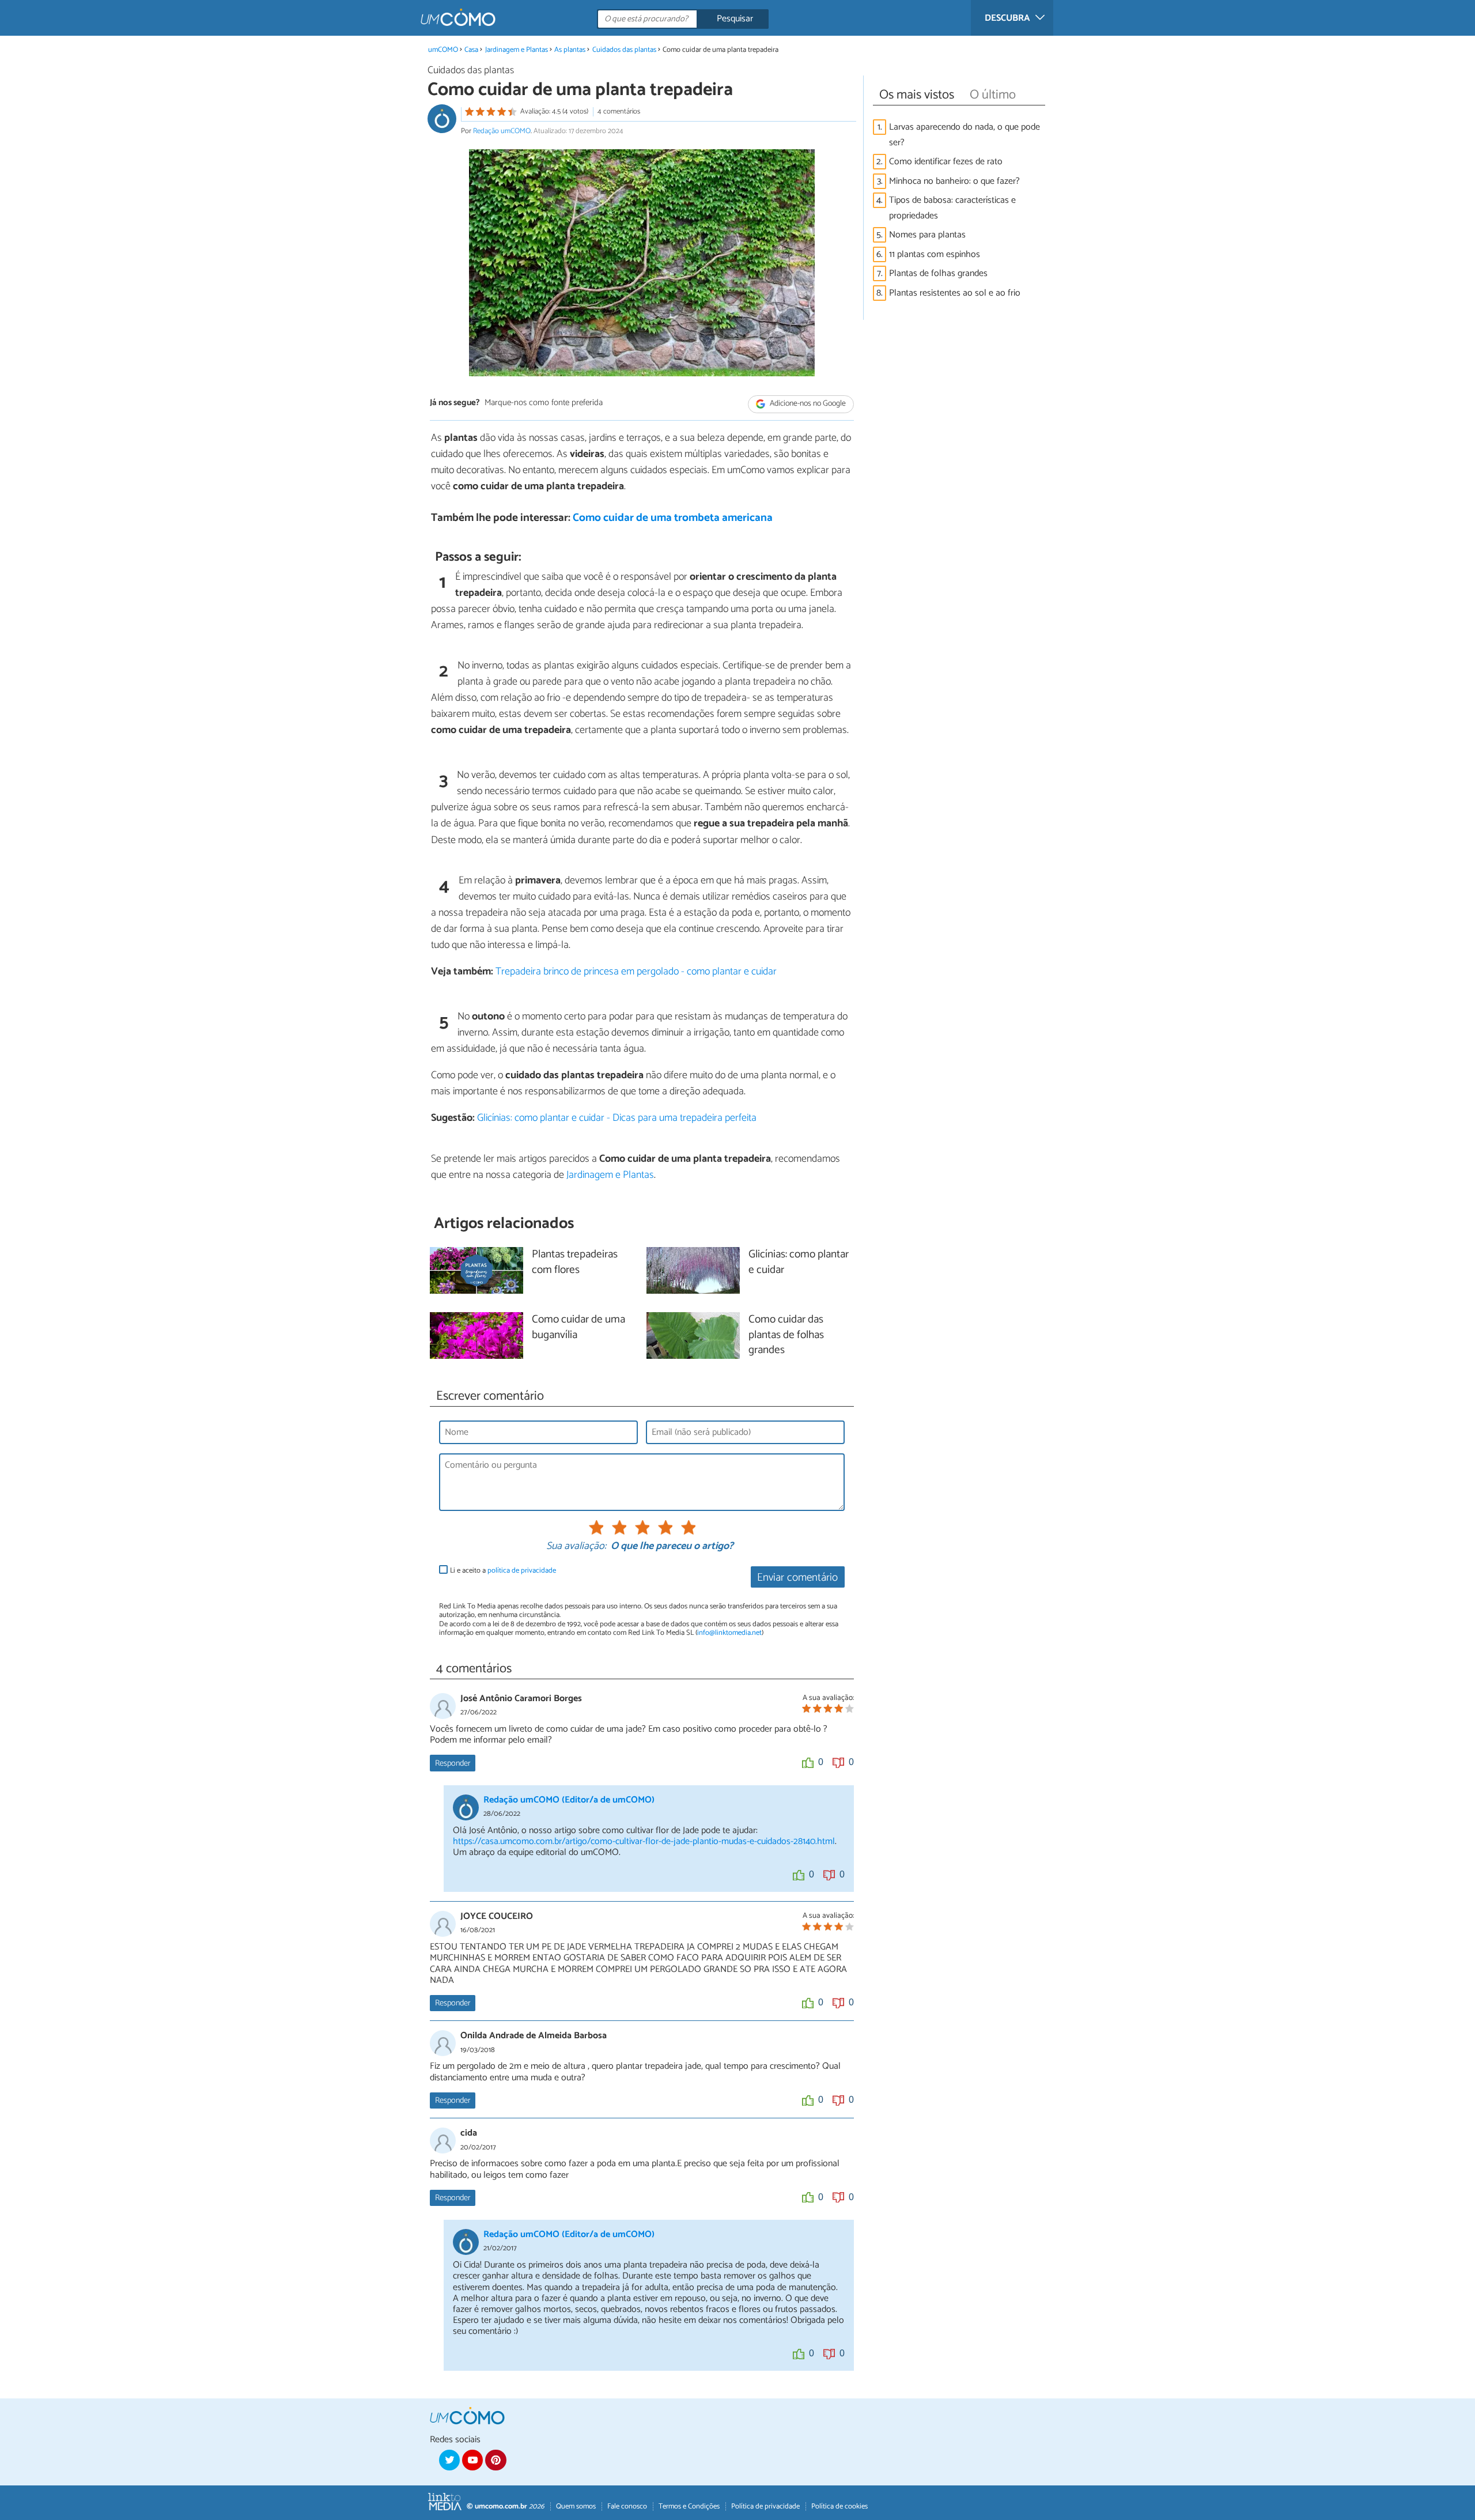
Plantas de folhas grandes (938, 273)
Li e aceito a (503, 1571)
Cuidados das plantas (624, 50)
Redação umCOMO (502, 131)
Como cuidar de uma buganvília (578, 1328)
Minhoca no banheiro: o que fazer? (954, 181)
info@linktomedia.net (729, 1633)
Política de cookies (839, 2506)
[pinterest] (496, 2460)
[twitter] (449, 2460)
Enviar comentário (797, 1578)
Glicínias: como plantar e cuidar (799, 1263)
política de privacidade (522, 1571)
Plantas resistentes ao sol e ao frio (955, 293)
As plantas (570, 50)
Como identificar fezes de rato (946, 162)
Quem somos (576, 2506)
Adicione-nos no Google (807, 404)
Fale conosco (627, 2506)
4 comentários (619, 112)
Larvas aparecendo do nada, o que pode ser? (965, 135)
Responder (453, 1763)
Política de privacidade (765, 2506)
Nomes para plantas (927, 235)
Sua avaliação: (576, 1547)
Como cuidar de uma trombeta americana (673, 518)
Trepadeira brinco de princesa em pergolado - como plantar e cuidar (636, 972)
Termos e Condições (689, 2506)
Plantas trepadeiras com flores (575, 1263)
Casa (471, 50)
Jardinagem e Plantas (517, 50)
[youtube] (472, 2460)
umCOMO (443, 50)
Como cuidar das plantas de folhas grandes (786, 1335)
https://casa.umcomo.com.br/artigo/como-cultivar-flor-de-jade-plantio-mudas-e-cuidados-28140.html (644, 1841)
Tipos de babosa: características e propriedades (952, 208)
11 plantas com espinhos (935, 254)
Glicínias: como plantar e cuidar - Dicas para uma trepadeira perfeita (617, 1118)
